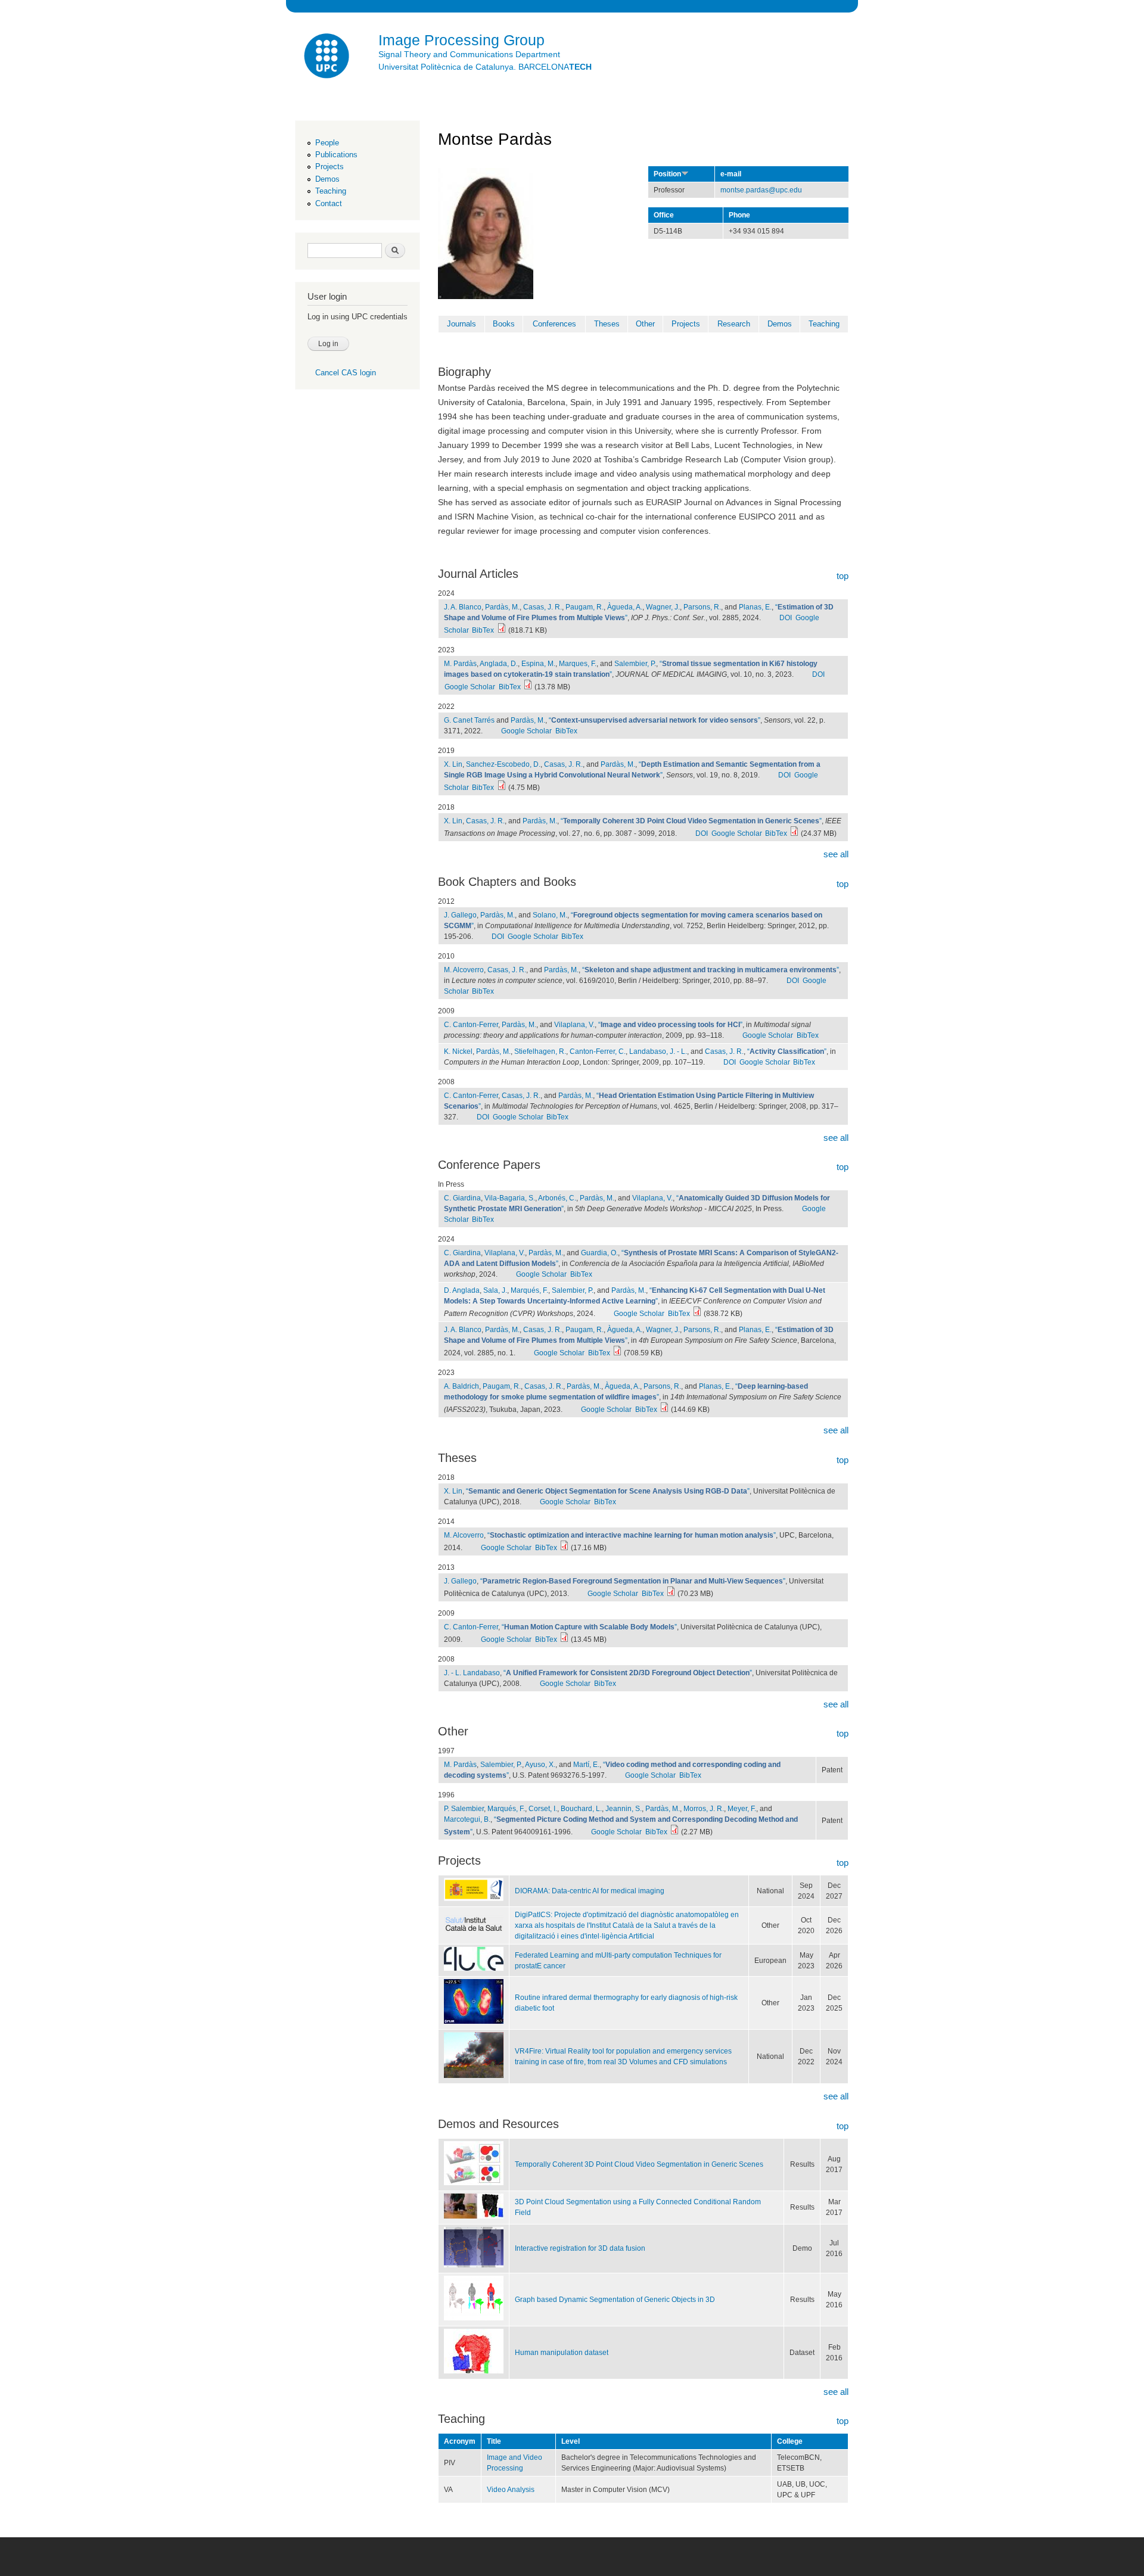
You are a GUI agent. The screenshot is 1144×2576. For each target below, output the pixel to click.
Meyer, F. (742, 1809)
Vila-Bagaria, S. (510, 1198)
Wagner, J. (663, 607)
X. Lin (453, 764)
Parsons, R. (702, 607)
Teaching (331, 191)
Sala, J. (495, 1290)
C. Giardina (462, 1198)
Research (734, 324)
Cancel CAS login (346, 373)
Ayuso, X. (540, 1765)
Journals (461, 324)
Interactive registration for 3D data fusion (580, 2248)
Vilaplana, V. (574, 1025)
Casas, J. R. (543, 607)
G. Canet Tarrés (469, 720)
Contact (329, 203)
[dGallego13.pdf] (671, 1594)
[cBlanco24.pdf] (617, 1353)
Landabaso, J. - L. (658, 1051)
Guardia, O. (599, 1253)
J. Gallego (460, 915)
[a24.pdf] (502, 630)
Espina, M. (538, 664)
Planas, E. (755, 607)
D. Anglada (462, 1290)
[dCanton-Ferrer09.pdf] (564, 1639)
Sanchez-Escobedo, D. (503, 764)
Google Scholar (470, 687)
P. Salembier (464, 1809)
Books (504, 324)
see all (836, 854)
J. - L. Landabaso (472, 1673)
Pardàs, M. (502, 607)
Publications (336, 155)
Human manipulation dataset (562, 2353)
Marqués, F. (529, 1290)
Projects (329, 167)
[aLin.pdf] (794, 833)
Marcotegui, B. (467, 1819)
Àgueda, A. (625, 607)
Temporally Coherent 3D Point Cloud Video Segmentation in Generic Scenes (639, 2164)
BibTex (483, 630)
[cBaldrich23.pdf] (664, 1410)
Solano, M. (550, 915)
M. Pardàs (460, 664)
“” (655, 720)
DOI (786, 618)
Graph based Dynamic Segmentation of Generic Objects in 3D (615, 2300)
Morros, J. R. (704, 1809)
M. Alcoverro (464, 970)
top (843, 576)
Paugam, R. (585, 607)
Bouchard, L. (581, 1809)
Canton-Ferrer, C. (598, 1051)
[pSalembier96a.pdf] (674, 1832)
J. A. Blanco (463, 607)
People (327, 143)
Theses (607, 324)
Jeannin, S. (624, 1809)
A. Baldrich (461, 1386)
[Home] (328, 57)
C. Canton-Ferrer (471, 1025)
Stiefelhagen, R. (540, 1051)
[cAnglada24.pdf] (697, 1314)
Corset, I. (543, 1809)
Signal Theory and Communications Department (469, 54)
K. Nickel (458, 1051)
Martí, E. (586, 1765)
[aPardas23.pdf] (528, 687)
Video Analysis (511, 2490)
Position (667, 174)
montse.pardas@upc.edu (761, 190)
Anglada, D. (499, 664)
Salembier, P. (635, 664)
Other (645, 324)
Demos (327, 179)
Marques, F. (578, 664)
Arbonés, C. (557, 1198)
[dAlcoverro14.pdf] (564, 1548)
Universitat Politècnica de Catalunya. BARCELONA (485, 67)
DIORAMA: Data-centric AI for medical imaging (590, 1891)
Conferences (554, 324)
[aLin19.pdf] (502, 788)
